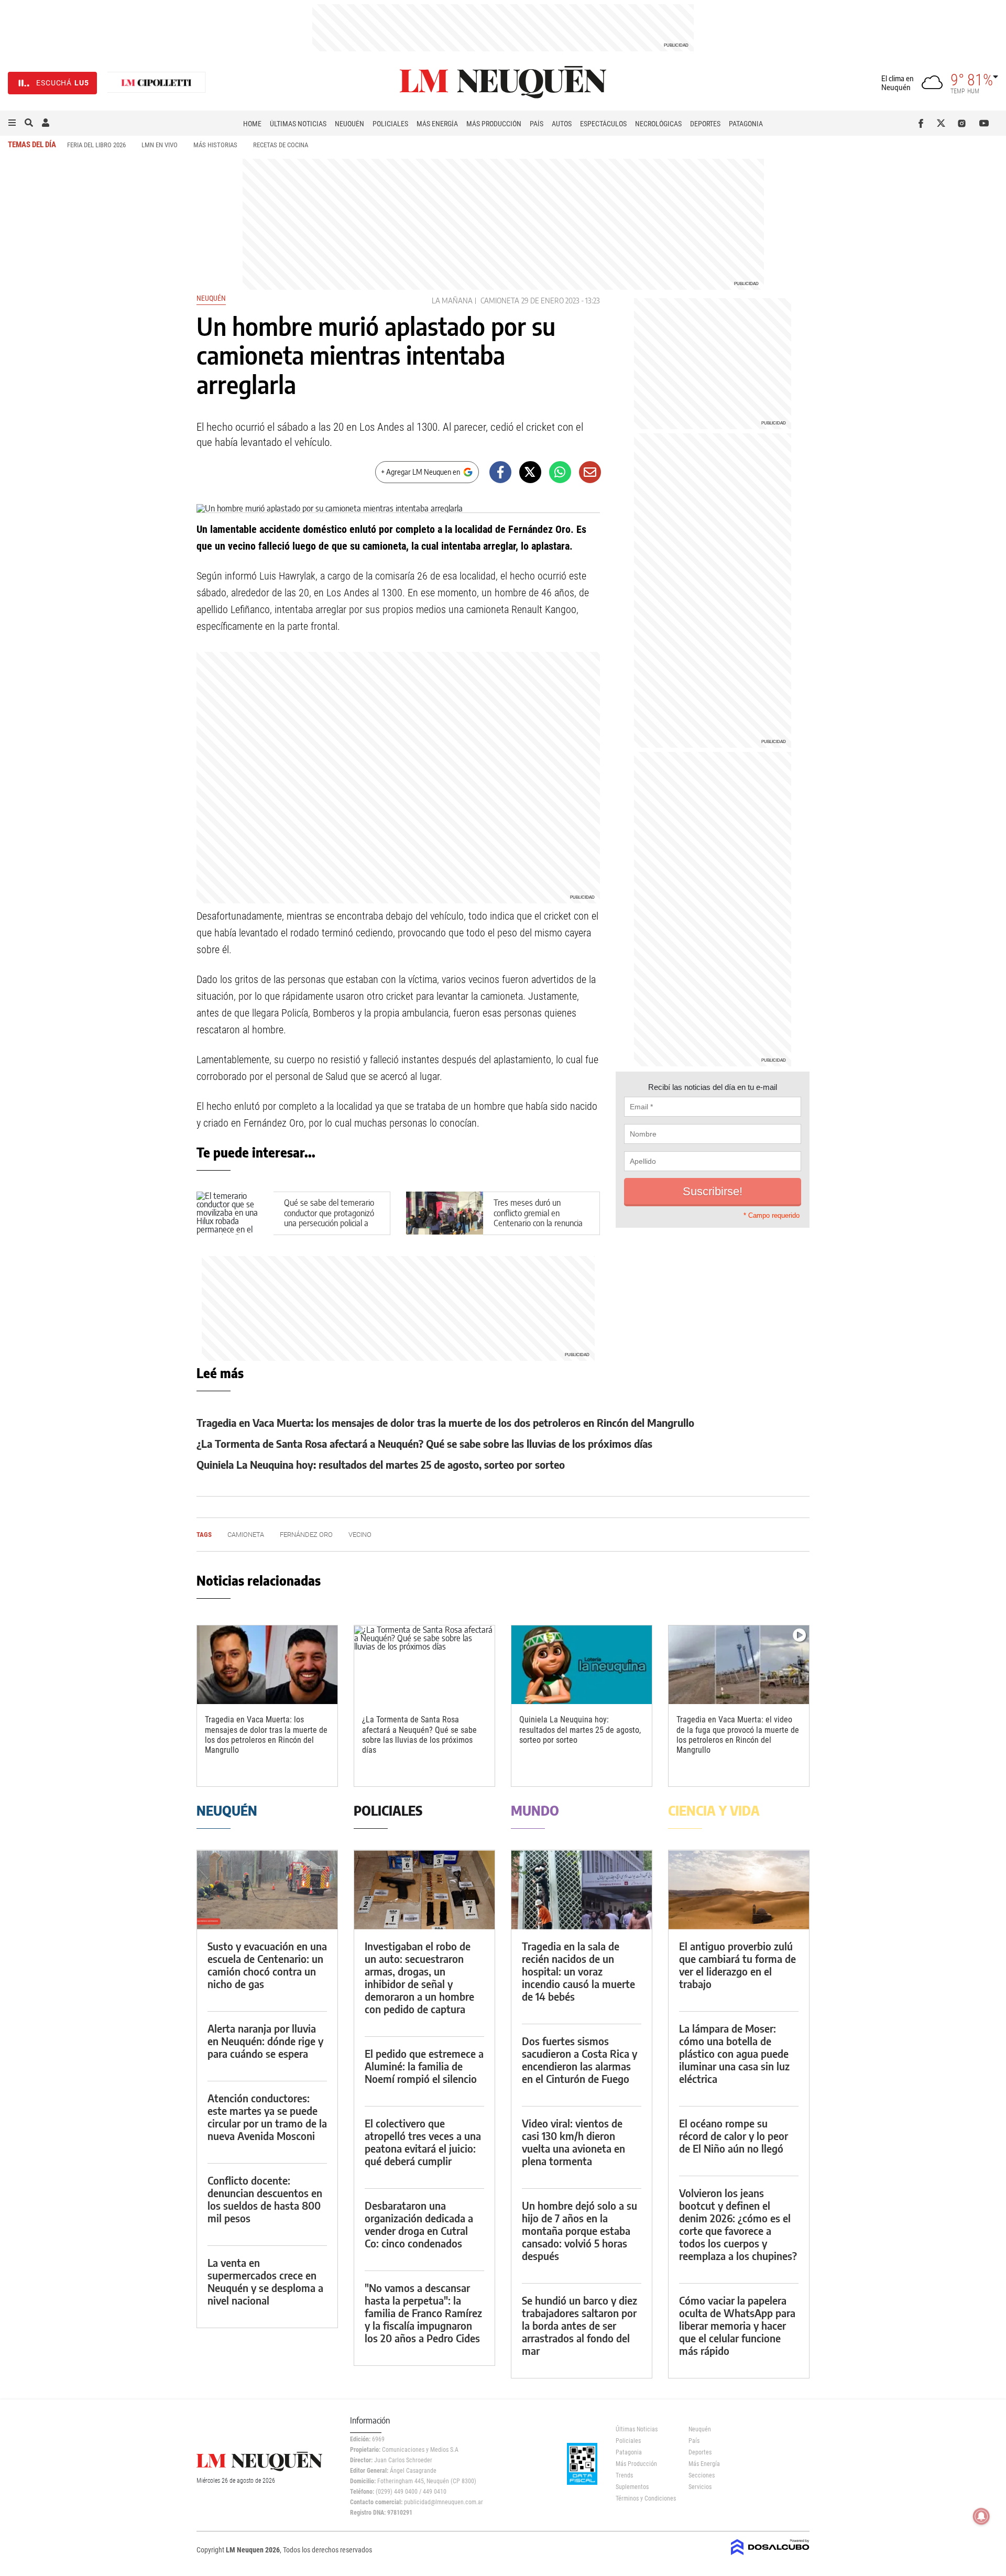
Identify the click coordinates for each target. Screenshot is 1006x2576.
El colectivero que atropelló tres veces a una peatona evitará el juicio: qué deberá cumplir (423, 2142)
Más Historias (215, 145)
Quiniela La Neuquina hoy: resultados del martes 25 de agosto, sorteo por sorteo (381, 1464)
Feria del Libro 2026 (96, 145)
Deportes (705, 124)
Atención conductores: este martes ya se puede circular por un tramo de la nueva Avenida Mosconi (267, 2117)
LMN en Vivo (160, 145)
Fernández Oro (306, 1535)
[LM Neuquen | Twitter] (943, 123)
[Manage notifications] (981, 2516)
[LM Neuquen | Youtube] (984, 123)
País (537, 124)
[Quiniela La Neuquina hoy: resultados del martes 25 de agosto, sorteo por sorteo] (582, 1665)
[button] (12, 123)
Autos (562, 124)
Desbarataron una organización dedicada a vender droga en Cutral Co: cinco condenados (419, 2224)
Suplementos (632, 2487)
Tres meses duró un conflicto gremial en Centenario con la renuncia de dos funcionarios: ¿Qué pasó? (538, 1223)
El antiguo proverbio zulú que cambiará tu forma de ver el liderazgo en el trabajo (737, 1965)
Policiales (390, 124)
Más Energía (437, 124)
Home (252, 124)
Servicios (700, 2487)
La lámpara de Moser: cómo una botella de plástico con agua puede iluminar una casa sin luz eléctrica (734, 2053)
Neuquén (349, 124)
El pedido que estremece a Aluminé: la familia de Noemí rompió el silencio (424, 2066)
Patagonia (746, 124)
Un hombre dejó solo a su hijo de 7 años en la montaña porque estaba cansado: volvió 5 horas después (579, 2230)
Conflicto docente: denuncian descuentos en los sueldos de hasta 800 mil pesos (265, 2199)
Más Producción (494, 124)
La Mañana (452, 301)
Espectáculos (603, 124)
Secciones (702, 2475)
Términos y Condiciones (644, 2498)
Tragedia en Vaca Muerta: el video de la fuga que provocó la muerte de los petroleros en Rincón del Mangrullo (738, 1735)
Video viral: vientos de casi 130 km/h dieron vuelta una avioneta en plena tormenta (573, 2142)
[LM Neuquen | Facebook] (923, 123)
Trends (624, 2475)
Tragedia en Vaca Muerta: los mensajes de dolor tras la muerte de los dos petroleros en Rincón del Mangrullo (445, 1422)
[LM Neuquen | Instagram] (964, 123)
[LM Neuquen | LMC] (157, 83)
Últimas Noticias (298, 124)
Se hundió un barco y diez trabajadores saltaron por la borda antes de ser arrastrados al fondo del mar (579, 2325)
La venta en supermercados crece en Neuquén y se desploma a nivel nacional (265, 2281)
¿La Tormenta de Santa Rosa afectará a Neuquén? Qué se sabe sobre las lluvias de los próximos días (424, 1443)
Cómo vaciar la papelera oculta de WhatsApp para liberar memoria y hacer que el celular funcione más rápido (737, 2325)
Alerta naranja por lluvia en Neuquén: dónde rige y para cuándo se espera (265, 2041)
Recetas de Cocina (281, 145)
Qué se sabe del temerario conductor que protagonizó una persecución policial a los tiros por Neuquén (329, 1218)
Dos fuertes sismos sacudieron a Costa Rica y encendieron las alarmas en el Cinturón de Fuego (579, 2060)
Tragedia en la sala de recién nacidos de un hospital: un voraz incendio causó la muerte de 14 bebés (578, 1971)
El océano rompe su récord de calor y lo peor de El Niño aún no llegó (734, 2136)
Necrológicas (658, 124)
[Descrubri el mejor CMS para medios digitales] (770, 2556)
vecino (360, 1535)
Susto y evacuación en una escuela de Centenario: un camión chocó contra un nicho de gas (267, 1965)
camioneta (500, 301)
